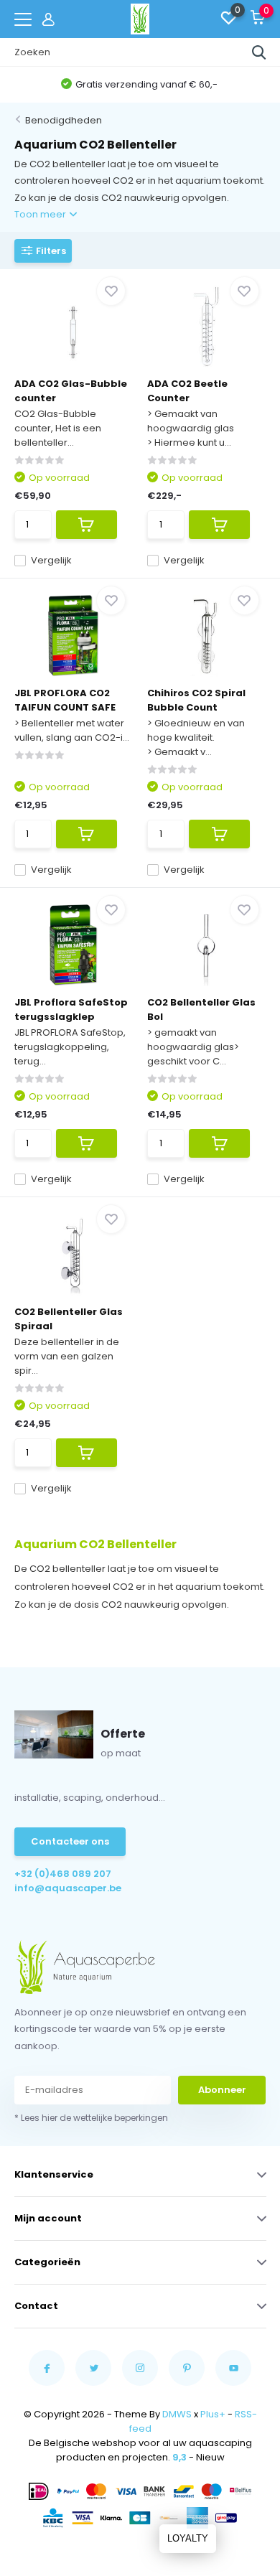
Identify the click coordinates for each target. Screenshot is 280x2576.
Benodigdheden (64, 120)
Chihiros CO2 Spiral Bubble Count (196, 700)
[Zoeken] (259, 52)
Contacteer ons (70, 1841)
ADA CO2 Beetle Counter (187, 391)
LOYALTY (188, 2538)
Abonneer (222, 2090)
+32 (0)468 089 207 (63, 1874)
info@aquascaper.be (68, 1888)
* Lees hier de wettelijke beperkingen (91, 2118)
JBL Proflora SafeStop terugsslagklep (71, 1010)
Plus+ (213, 2414)
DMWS (177, 2414)
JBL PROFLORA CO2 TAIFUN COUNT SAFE (65, 700)
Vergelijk (51, 560)
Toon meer (41, 214)
